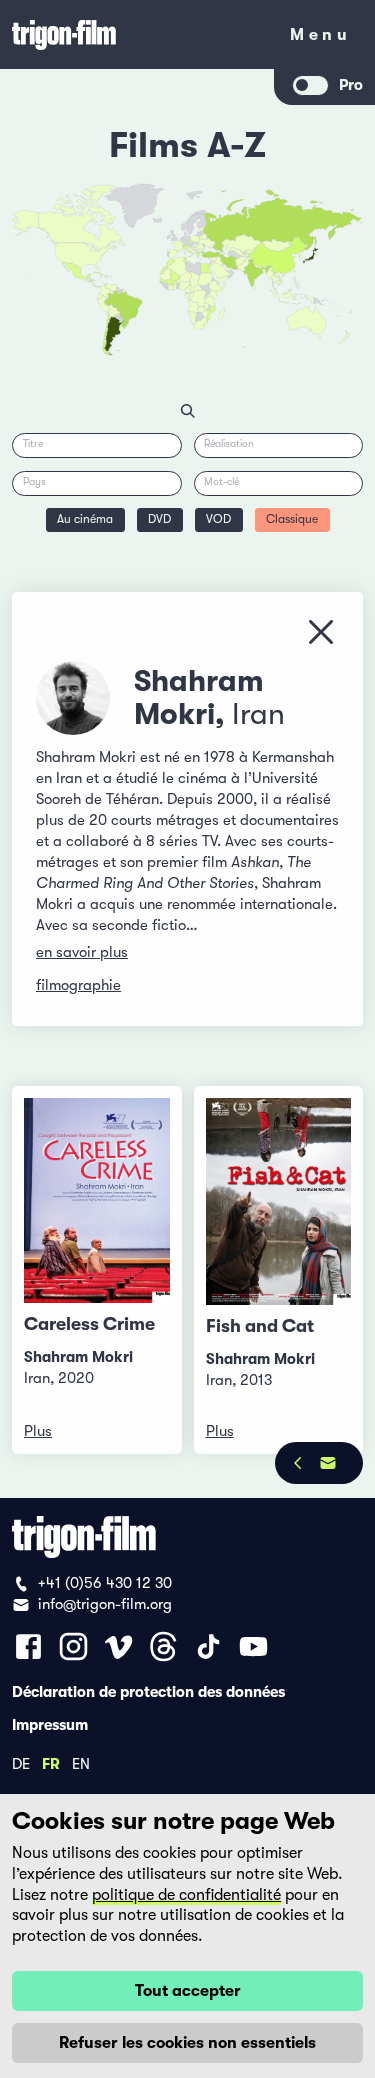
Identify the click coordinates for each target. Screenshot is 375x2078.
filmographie (78, 985)
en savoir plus (82, 952)
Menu (320, 38)
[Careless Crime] (97, 1201)
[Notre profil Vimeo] (118, 1646)
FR (51, 1763)
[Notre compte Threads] (163, 1646)
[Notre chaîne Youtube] (253, 1646)
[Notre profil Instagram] (73, 1646)
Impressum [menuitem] (50, 1724)
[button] (264, 270)
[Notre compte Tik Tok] (208, 1646)
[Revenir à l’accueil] (137, 34)
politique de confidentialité (186, 1895)
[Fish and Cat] (279, 1201)
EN (81, 1763)
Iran (258, 714)
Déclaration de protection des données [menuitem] (148, 1691)
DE (21, 1763)
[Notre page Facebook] (28, 1646)
